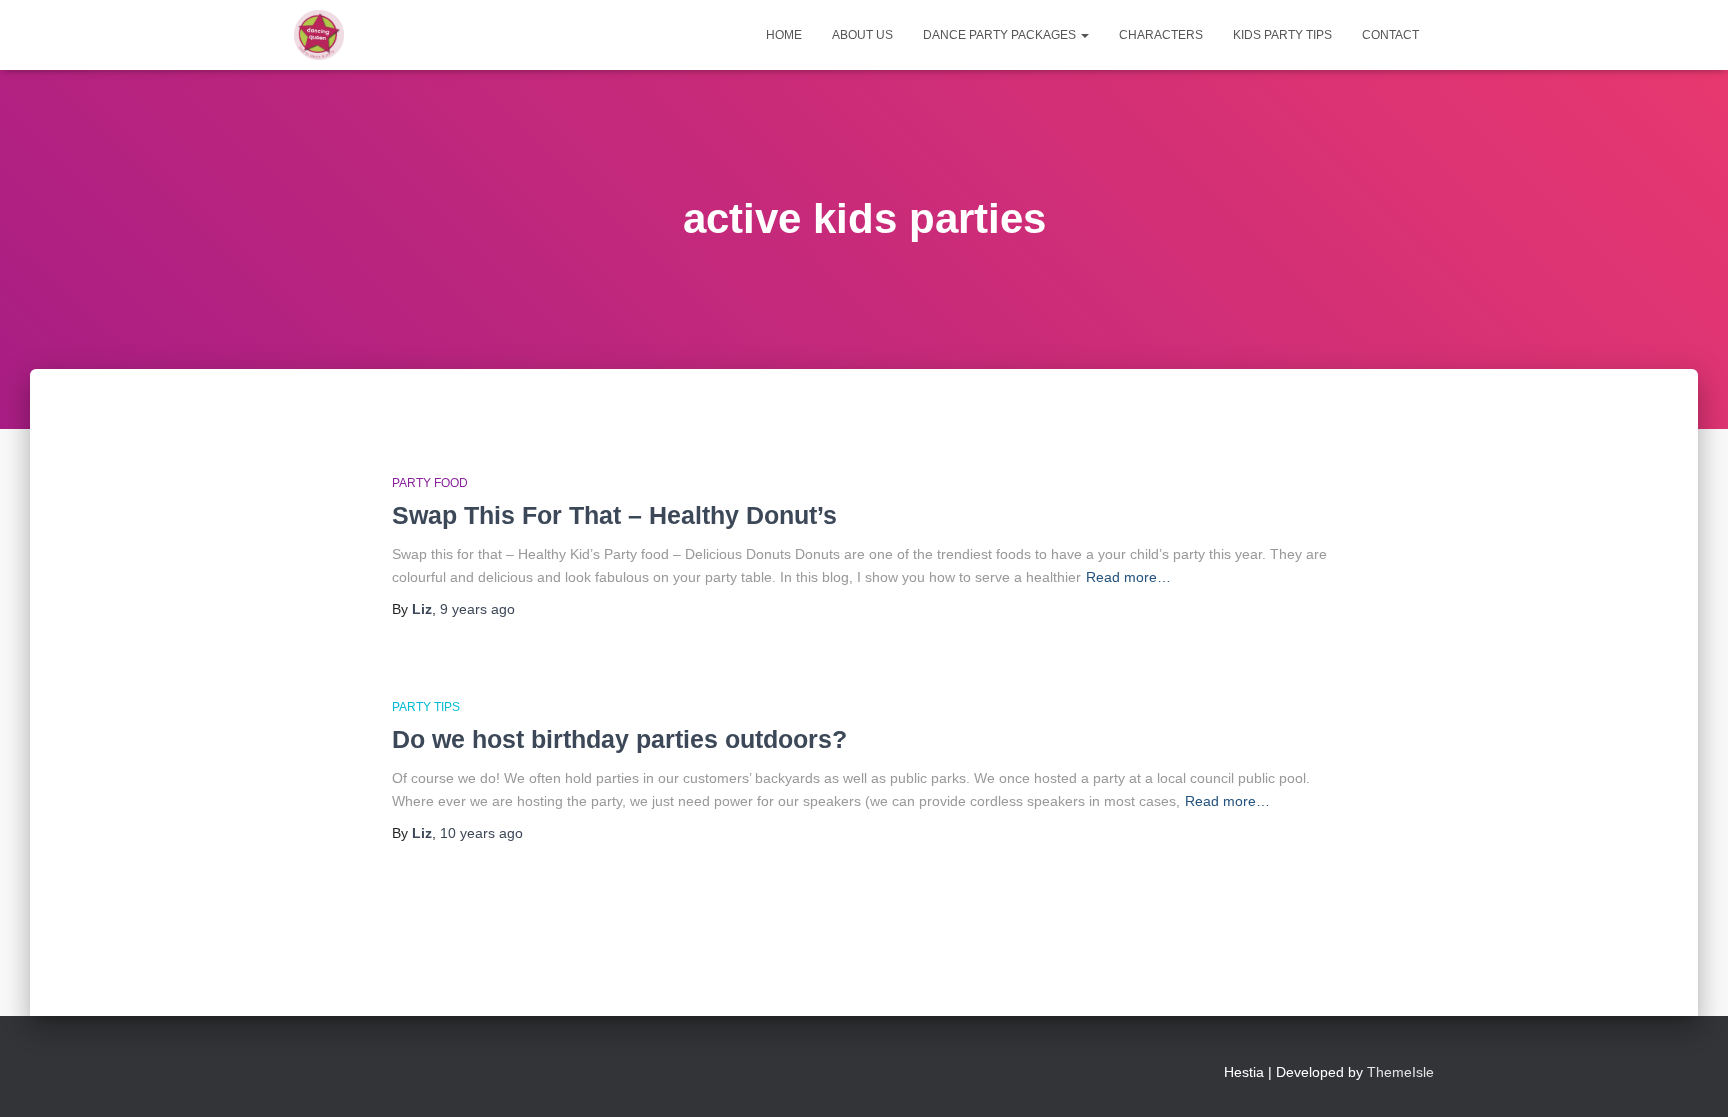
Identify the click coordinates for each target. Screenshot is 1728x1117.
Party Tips (426, 707)
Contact (1390, 35)
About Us (862, 35)
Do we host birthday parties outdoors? (619, 739)
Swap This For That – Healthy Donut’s (614, 515)
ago (477, 609)
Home (784, 35)
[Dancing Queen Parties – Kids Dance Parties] (319, 35)
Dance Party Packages (1001, 35)
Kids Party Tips (1282, 35)
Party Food (430, 483)
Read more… (1128, 577)
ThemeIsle (1400, 1072)
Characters (1161, 35)
